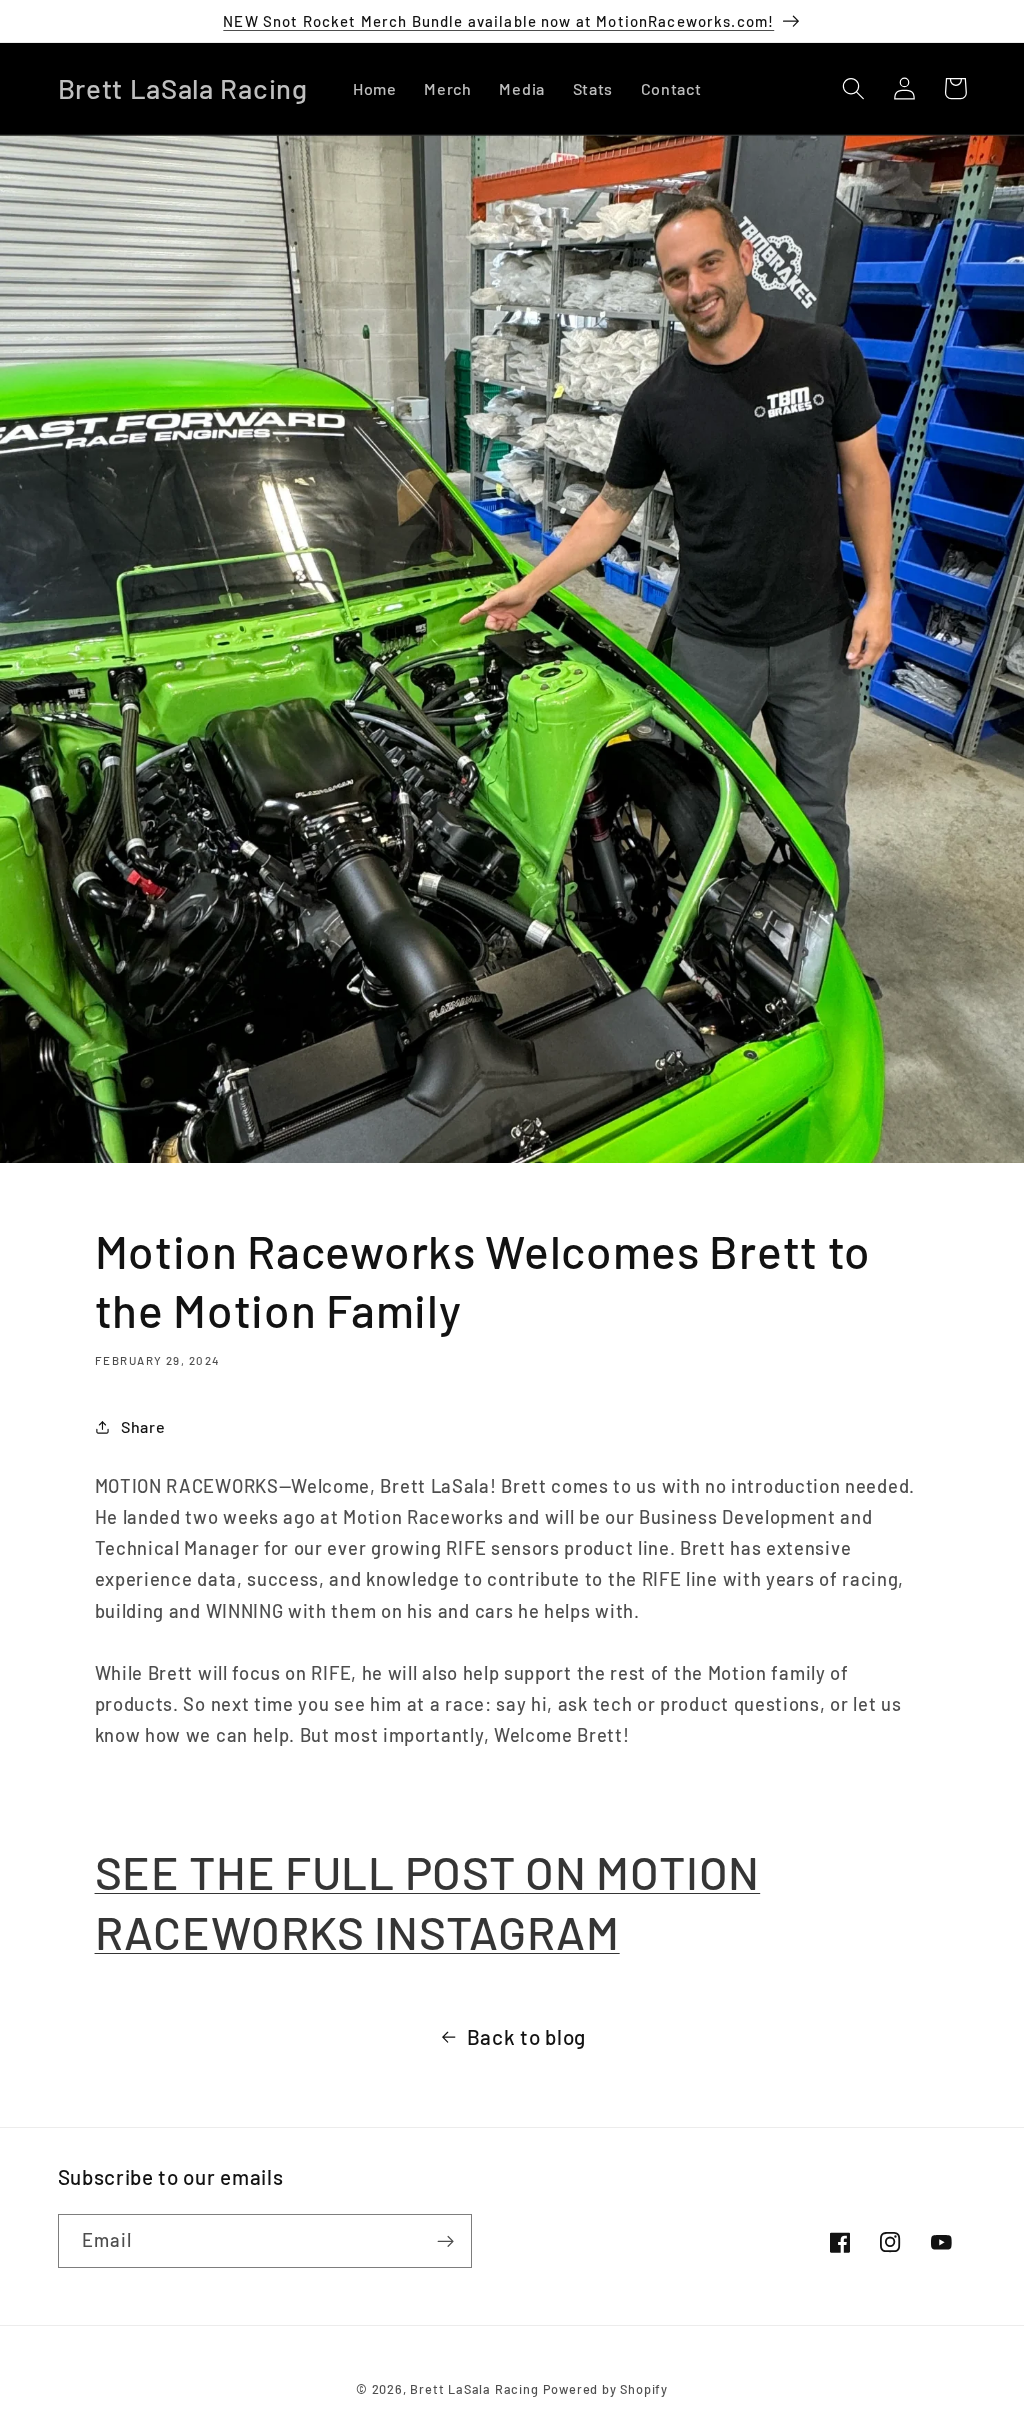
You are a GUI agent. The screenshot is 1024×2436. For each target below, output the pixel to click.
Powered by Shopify (606, 2389)
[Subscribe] (445, 2241)
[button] (854, 88)
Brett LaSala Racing (474, 2389)
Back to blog (526, 2036)
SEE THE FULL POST (310, 1871)
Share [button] (143, 1426)
